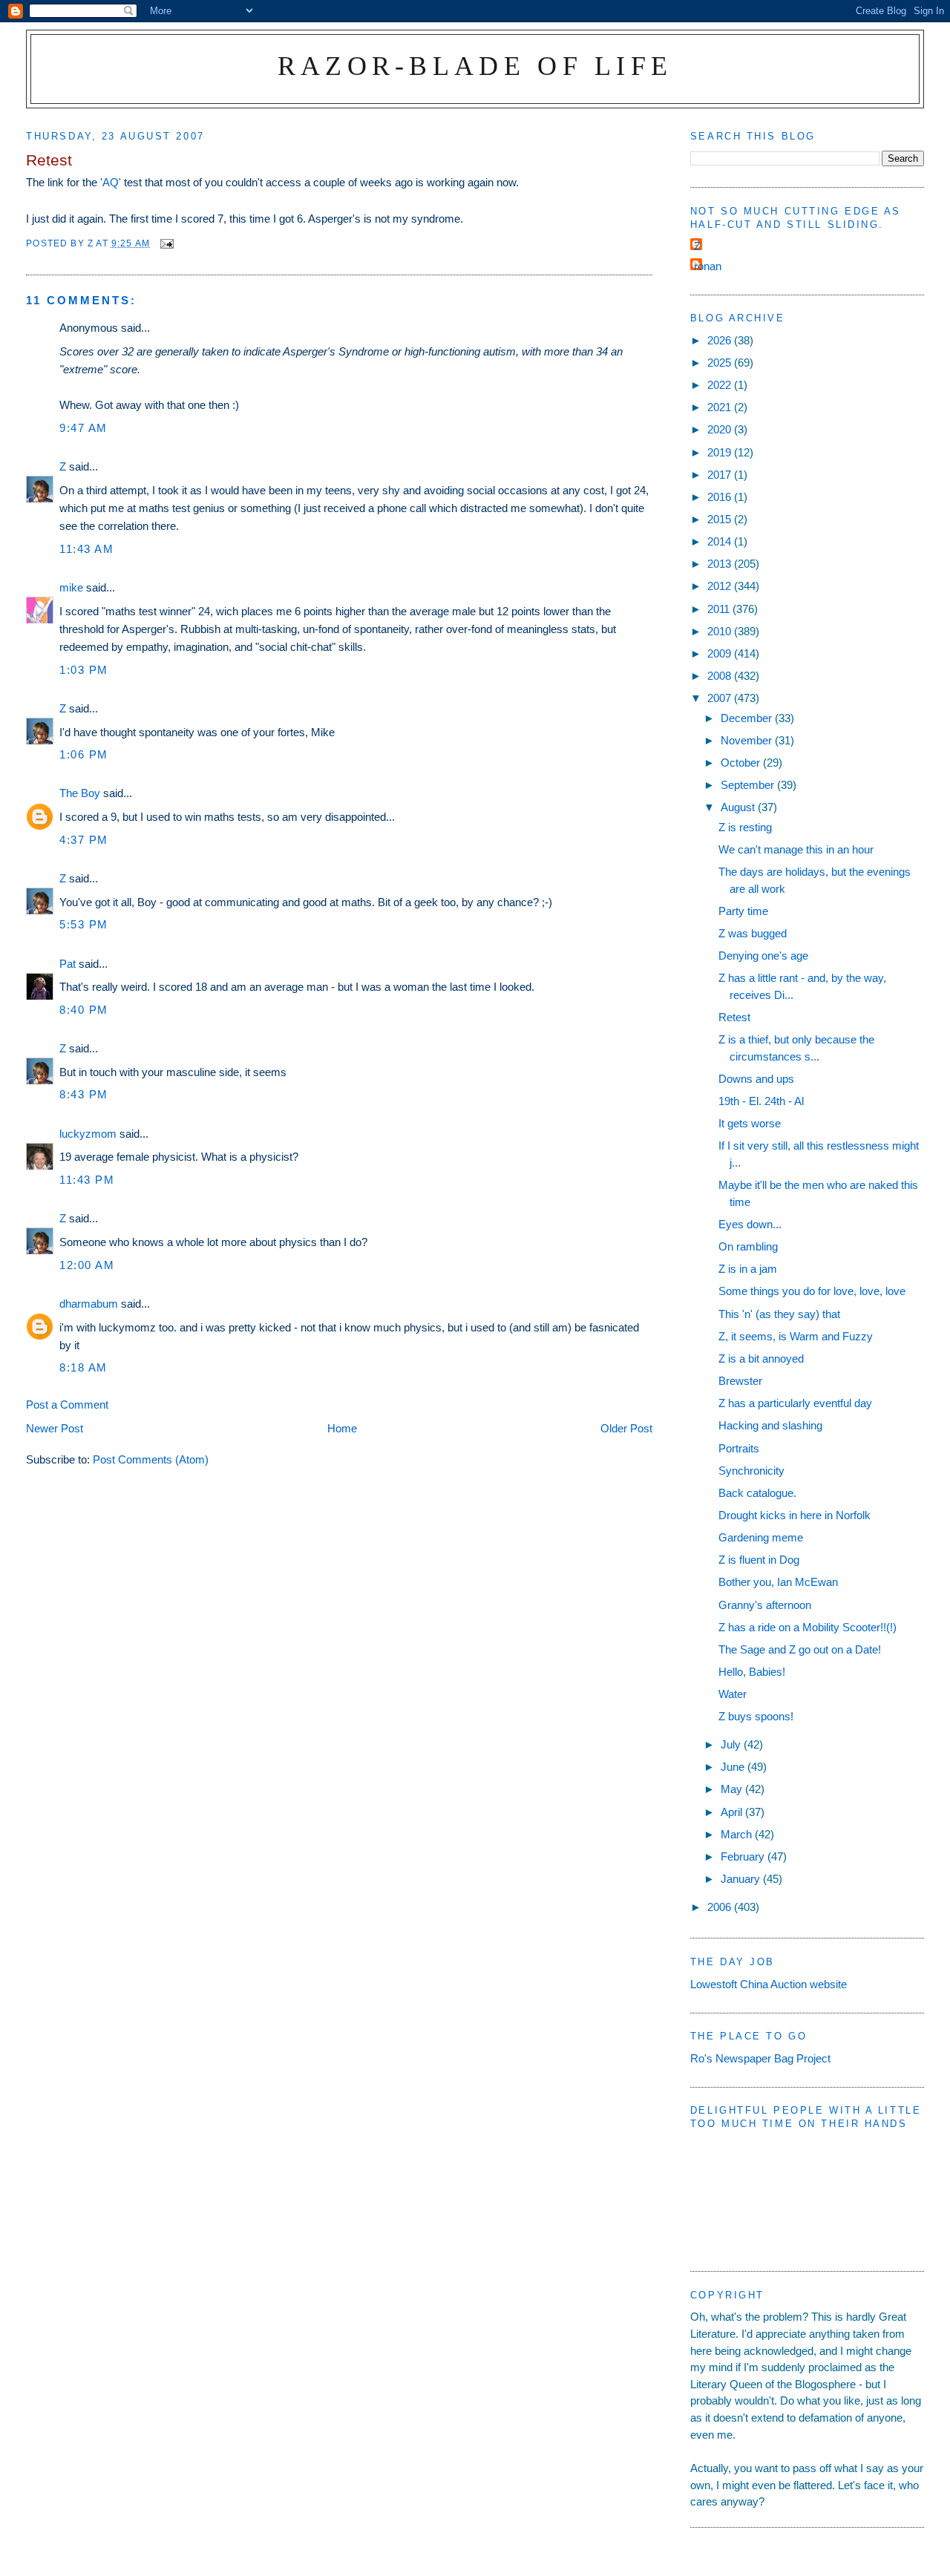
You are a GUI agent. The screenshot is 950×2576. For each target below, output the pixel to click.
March (738, 1834)
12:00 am (87, 1265)
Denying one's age (763, 956)
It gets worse (750, 1123)
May (733, 1789)
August (739, 807)
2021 (721, 407)
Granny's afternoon (765, 1605)
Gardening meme (761, 1537)
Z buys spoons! (756, 1716)
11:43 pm (87, 1180)
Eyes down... (750, 1224)
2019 (721, 452)
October (742, 763)
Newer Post (55, 1428)
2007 (721, 698)
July (732, 1744)
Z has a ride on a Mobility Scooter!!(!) (807, 1627)
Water (733, 1694)
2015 (721, 519)
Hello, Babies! (752, 1672)
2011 (720, 609)
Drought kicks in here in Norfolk (795, 1515)
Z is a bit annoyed (761, 1359)
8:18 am (83, 1367)
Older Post (626, 1428)
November (748, 740)
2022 (721, 385)
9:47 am (83, 428)
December (748, 718)
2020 (721, 429)
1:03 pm (84, 670)
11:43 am (86, 549)
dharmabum (89, 1304)
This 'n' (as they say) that (779, 1314)
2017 (721, 475)
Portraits (739, 1448)
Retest (734, 1017)
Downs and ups (756, 1079)
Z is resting (745, 827)
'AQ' (111, 182)
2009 (721, 653)
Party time (743, 911)
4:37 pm (84, 840)
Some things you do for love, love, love (812, 1291)
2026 (721, 340)
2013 (721, 564)
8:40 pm (84, 1010)
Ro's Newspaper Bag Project (760, 2058)
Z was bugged (753, 933)
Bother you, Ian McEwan (778, 1582)
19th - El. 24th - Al (761, 1101)
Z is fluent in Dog (759, 1560)
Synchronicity (751, 1471)
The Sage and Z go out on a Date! (800, 1649)
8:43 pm (84, 1094)
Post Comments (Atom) (151, 1459)
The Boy (80, 793)
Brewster (740, 1381)
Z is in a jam (748, 1269)
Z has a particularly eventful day (795, 1403)
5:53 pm (84, 924)
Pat (68, 964)
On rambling (748, 1246)
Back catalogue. (757, 1493)
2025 (721, 363)
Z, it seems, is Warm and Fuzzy (796, 1336)
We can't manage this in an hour (796, 849)
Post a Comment (67, 1405)
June (734, 1767)
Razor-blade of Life (475, 66)
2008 (721, 676)
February (744, 1856)
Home (342, 1428)
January (742, 1879)
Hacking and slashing (770, 1425)
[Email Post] (166, 243)
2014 (721, 541)
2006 (721, 1907)
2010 (721, 631)
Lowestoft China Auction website (769, 1984)
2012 (721, 586)
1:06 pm (84, 754)
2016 (721, 497)
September (749, 785)
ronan (708, 266)
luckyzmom (88, 1134)
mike (71, 587)
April (733, 1812)
